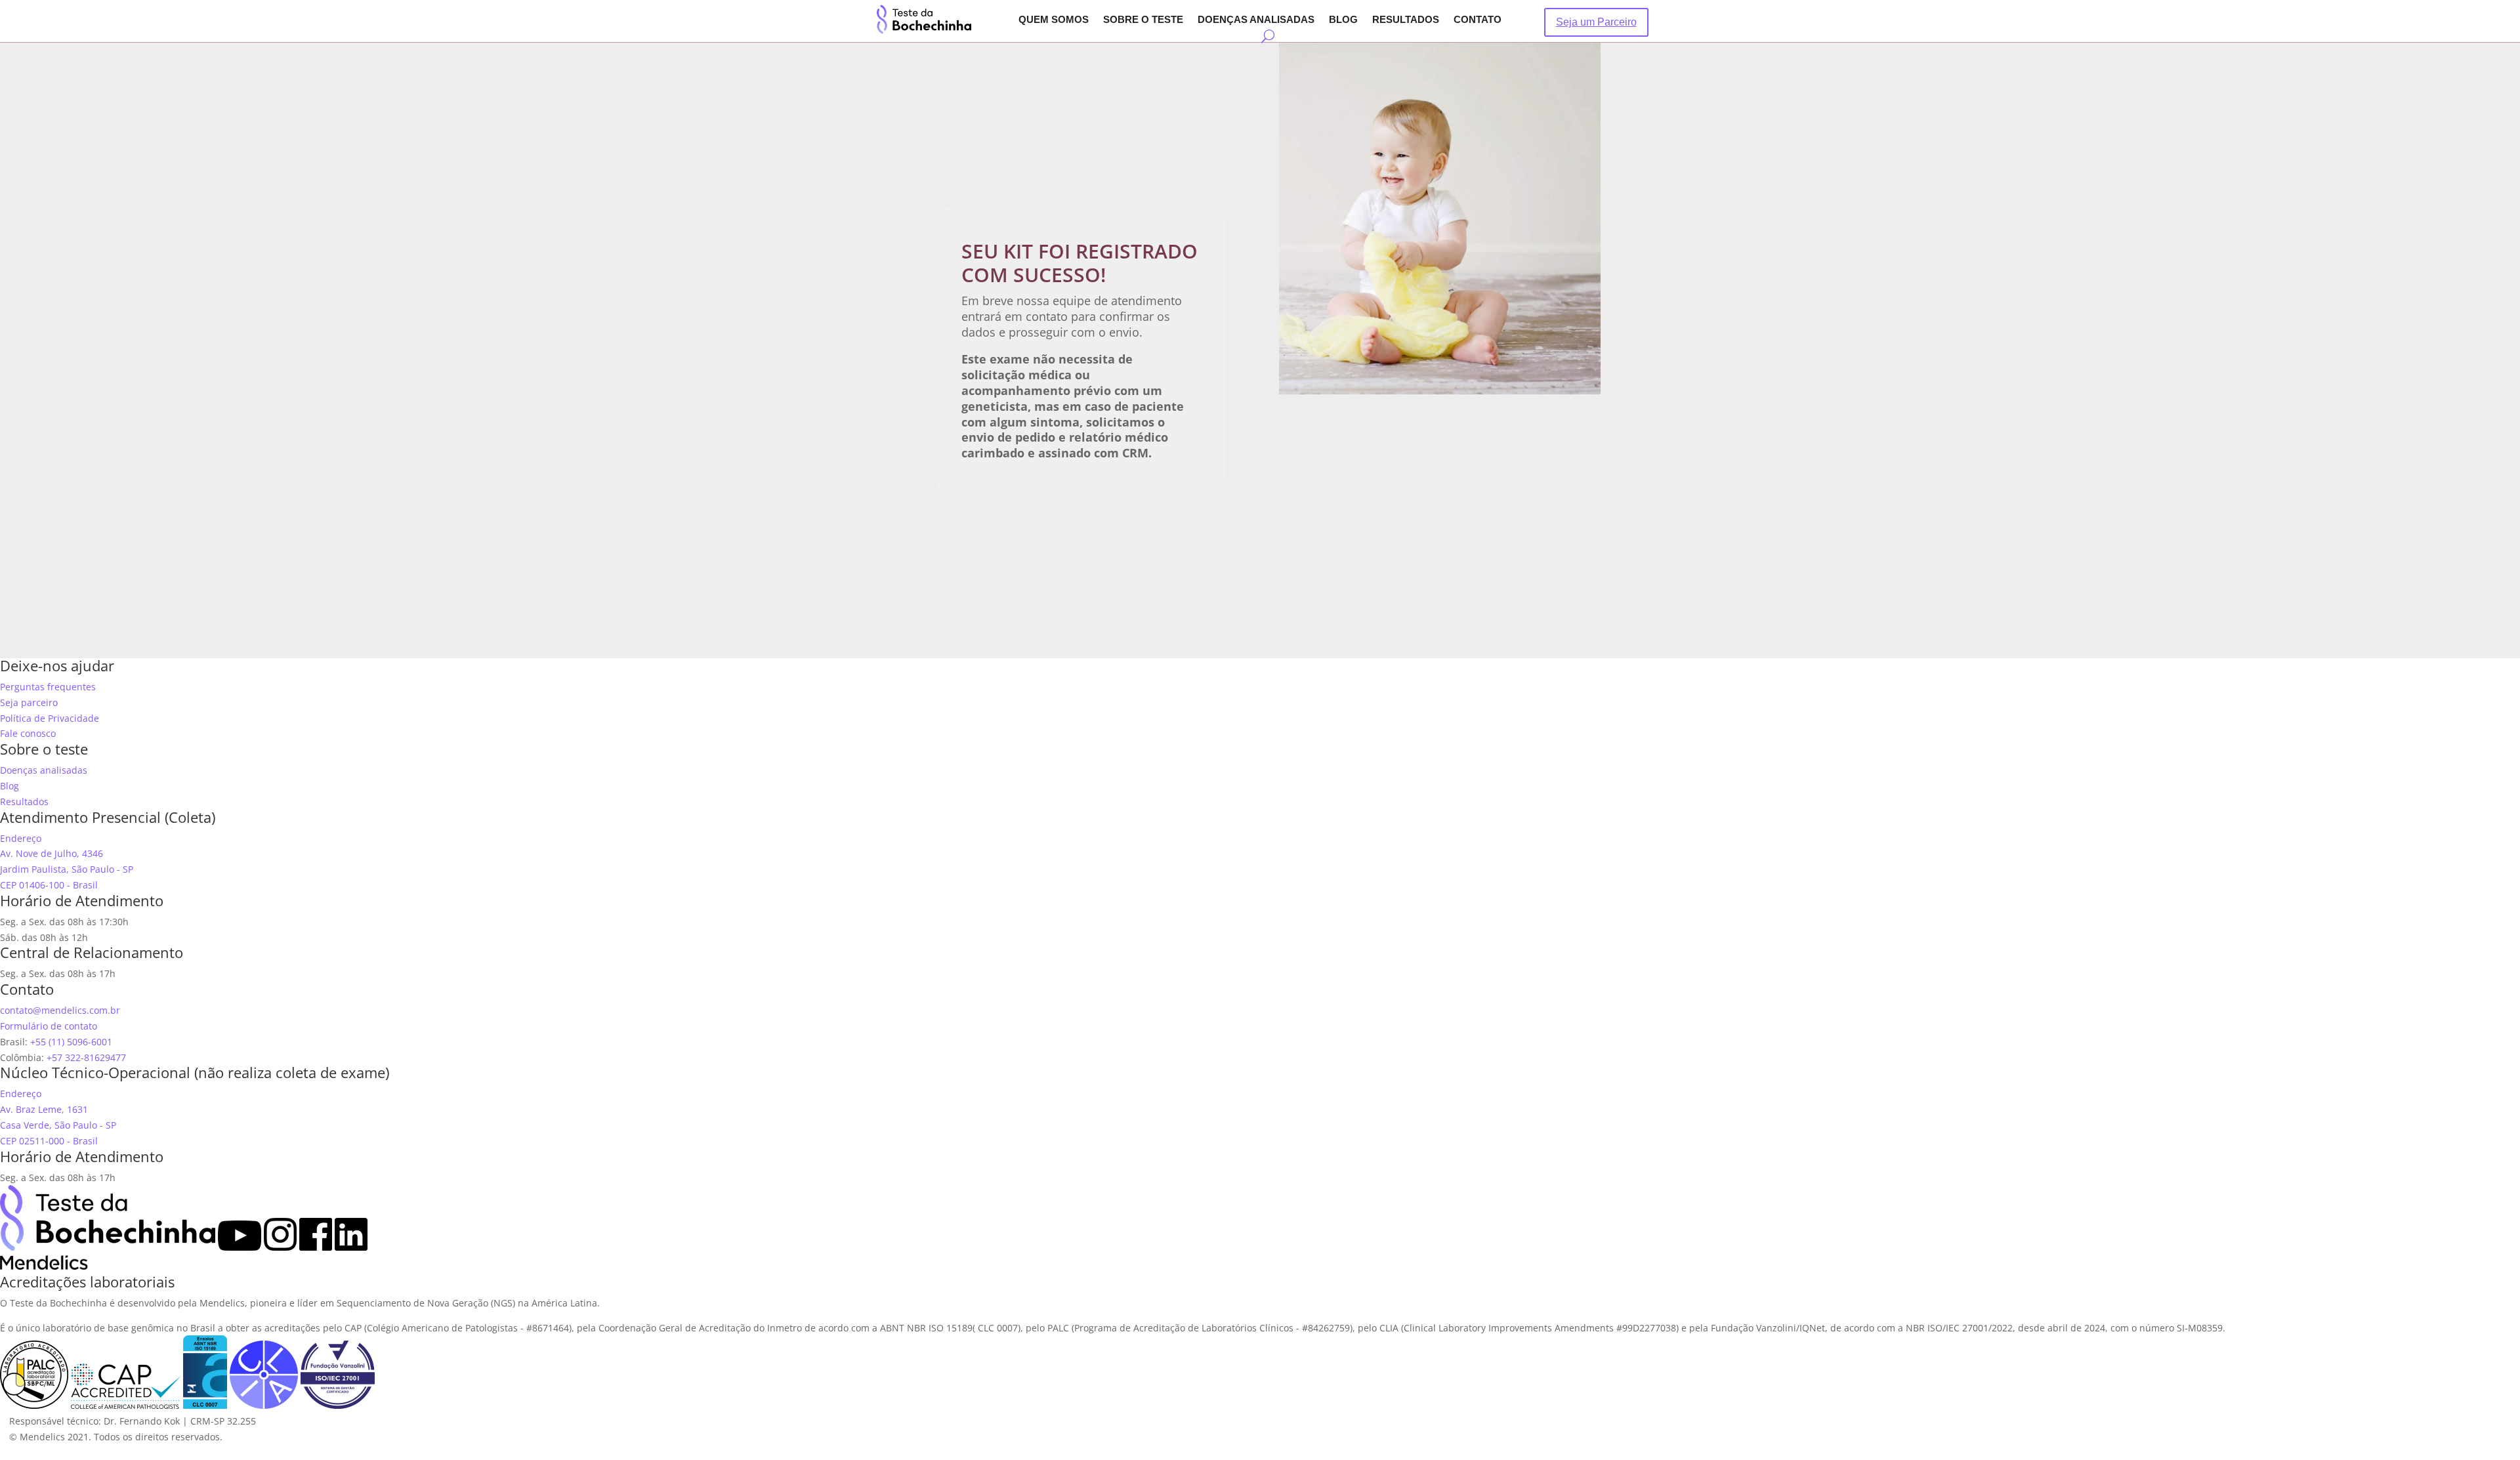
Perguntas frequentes (48, 687)
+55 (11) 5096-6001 (71, 1042)
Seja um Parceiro (1596, 22)
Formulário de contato (49, 1026)
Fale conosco (28, 733)
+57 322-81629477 (86, 1057)
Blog (1343, 20)
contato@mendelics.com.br (60, 1010)
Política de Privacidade (50, 718)
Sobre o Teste (1143, 20)
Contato (1478, 20)
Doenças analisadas (1256, 20)
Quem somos (1054, 20)
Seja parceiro (29, 702)
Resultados (1406, 20)
